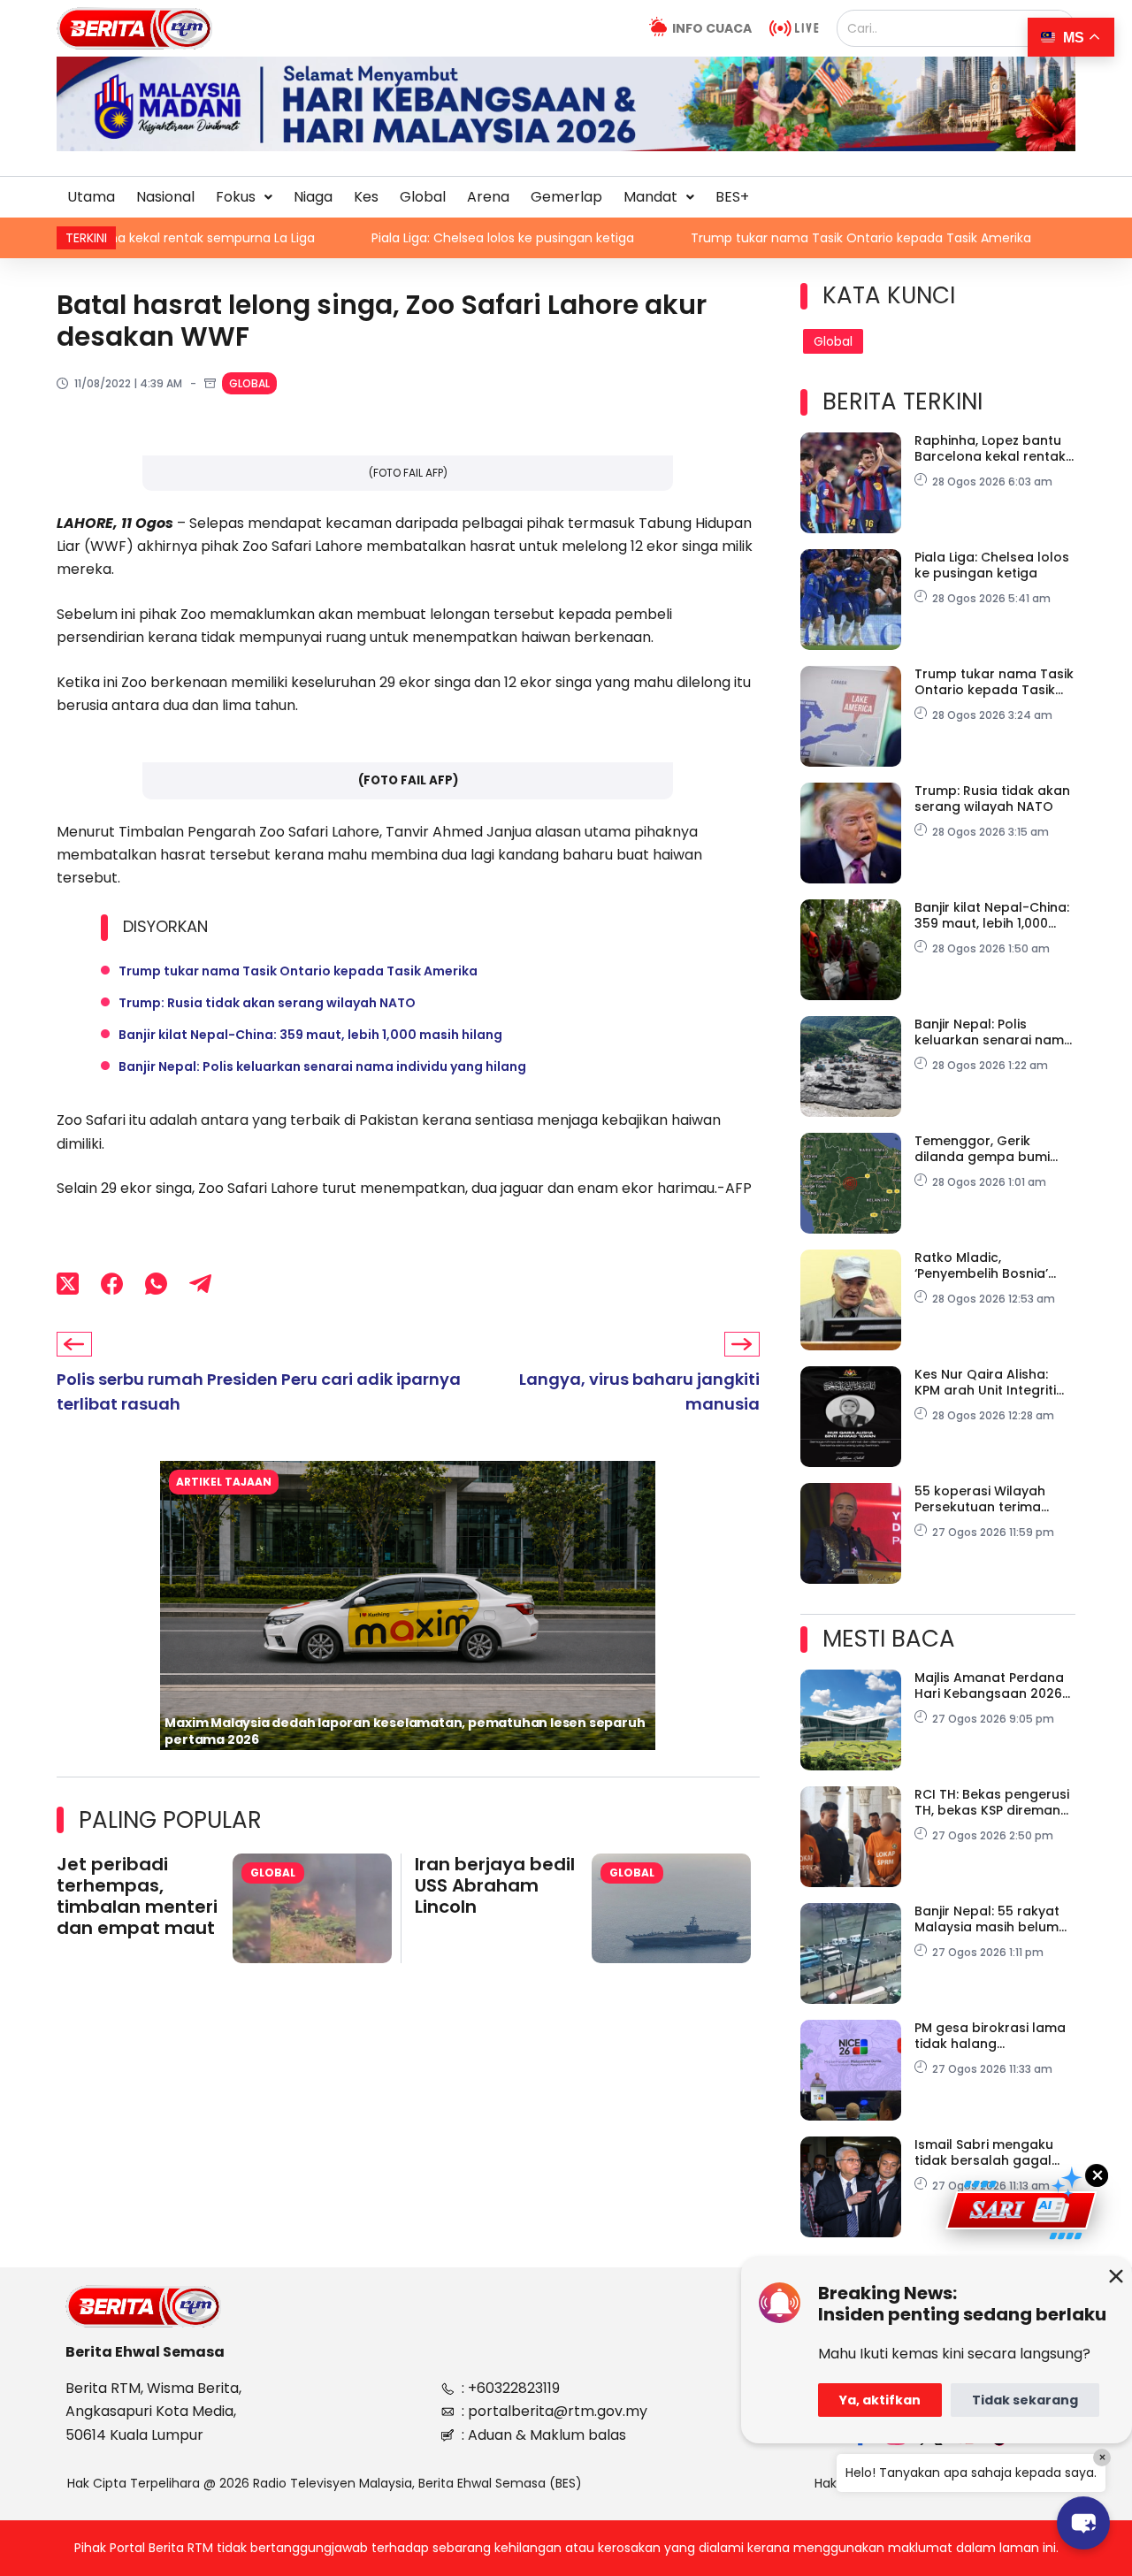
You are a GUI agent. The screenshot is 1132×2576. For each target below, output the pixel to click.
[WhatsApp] (156, 1283)
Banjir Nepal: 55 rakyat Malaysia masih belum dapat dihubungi (987, 1919)
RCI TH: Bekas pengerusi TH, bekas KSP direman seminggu (992, 1802)
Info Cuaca (712, 28)
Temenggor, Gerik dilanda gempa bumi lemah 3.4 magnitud (982, 1149)
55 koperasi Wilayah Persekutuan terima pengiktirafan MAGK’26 (988, 1499)
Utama (91, 197)
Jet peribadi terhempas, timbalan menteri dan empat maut (137, 1896)
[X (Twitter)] (68, 1283)
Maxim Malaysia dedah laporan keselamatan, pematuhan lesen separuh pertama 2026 (405, 1731)
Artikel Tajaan (224, 1482)
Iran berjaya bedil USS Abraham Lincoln (495, 1885)
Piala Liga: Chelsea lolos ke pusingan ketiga (404, 238)
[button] (244, 197)
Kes (366, 197)
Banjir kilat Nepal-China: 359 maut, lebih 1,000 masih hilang (310, 1035)
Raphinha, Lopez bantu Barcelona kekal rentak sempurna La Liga (990, 448)
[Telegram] (200, 1283)
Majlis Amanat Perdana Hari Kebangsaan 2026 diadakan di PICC (989, 1685)
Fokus (236, 197)
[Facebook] (112, 1283)
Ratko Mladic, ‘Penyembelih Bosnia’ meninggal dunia (981, 1265)
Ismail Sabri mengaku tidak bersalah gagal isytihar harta (984, 2152)
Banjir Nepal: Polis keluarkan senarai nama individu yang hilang (322, 1066)
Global (423, 197)
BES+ (732, 197)
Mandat (650, 197)
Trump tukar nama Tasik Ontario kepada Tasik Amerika (762, 238)
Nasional (165, 197)
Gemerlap (566, 197)
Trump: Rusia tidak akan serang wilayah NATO (267, 1003)
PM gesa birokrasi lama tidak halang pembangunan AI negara (990, 2036)
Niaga (313, 197)
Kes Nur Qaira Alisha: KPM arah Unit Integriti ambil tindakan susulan (990, 1382)
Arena (488, 197)
